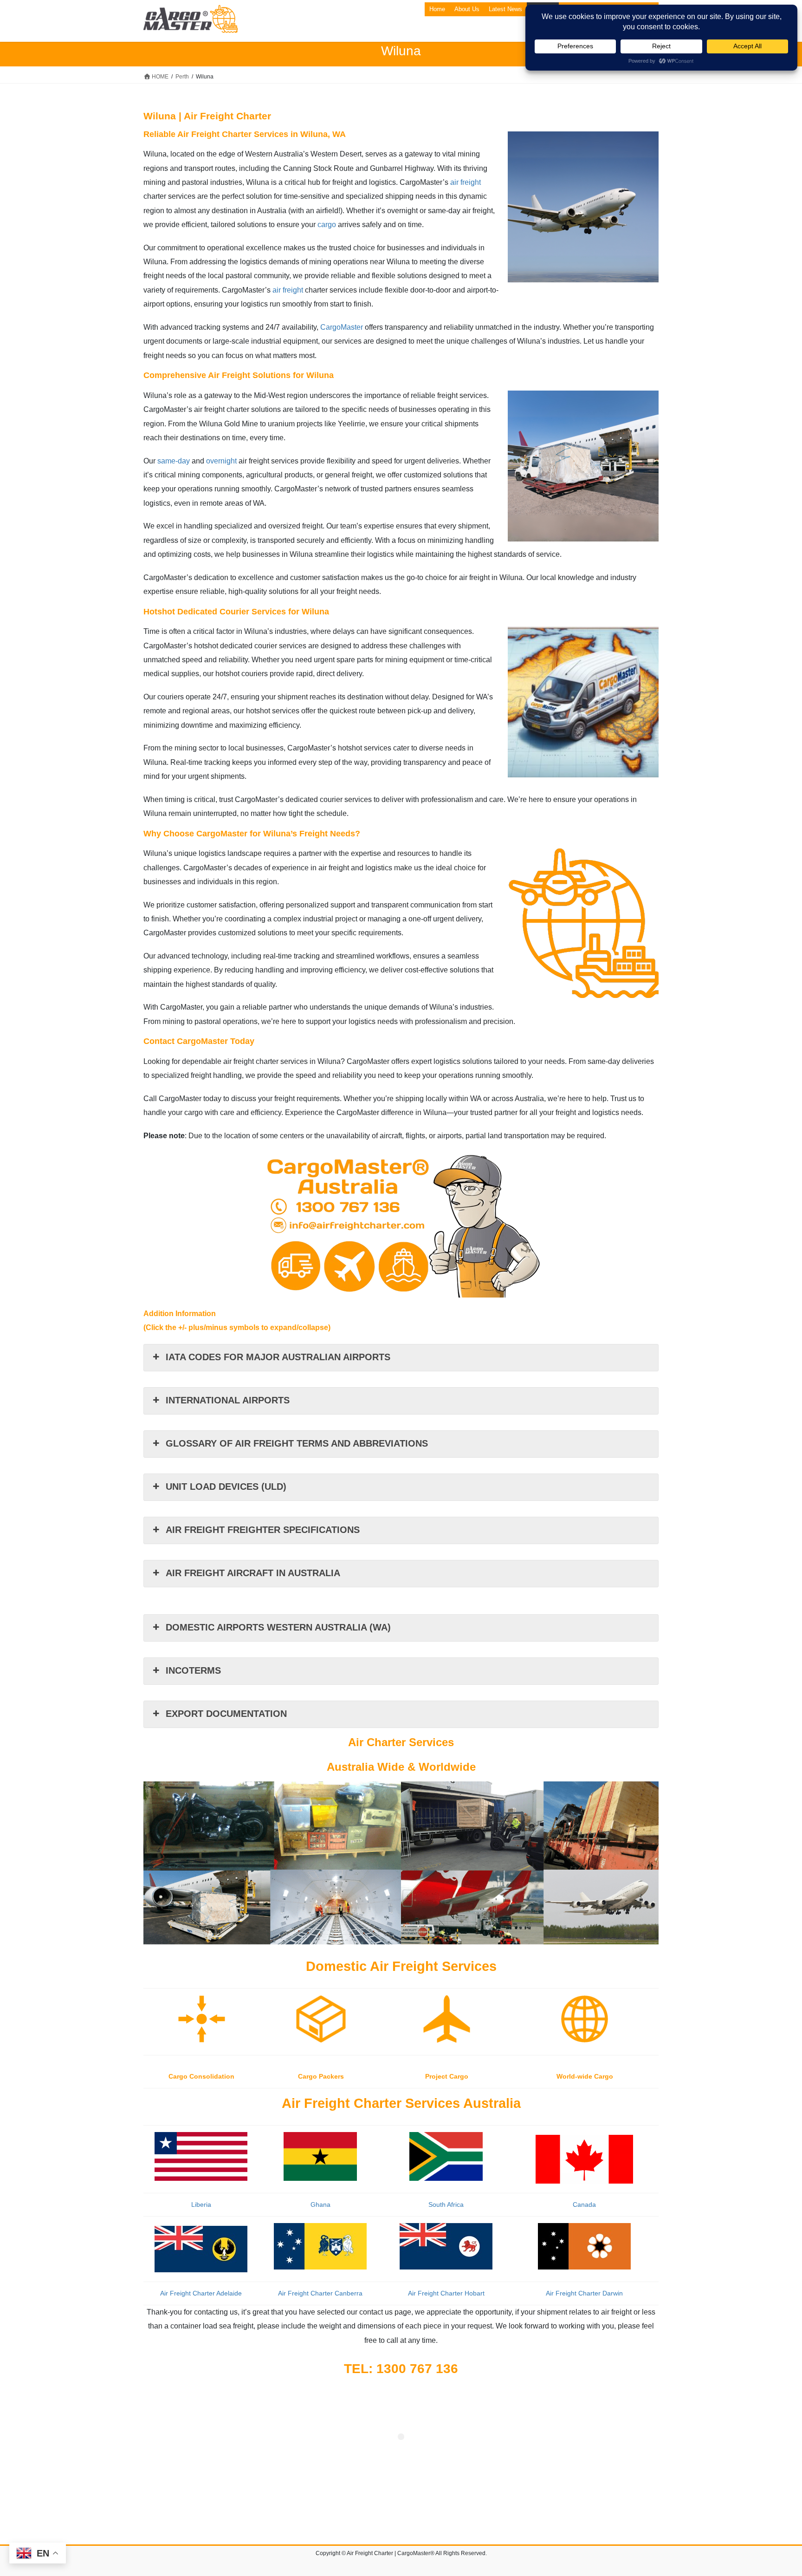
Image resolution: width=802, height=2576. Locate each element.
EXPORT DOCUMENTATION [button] (226, 1714)
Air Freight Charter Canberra (320, 2293)
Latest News (505, 9)
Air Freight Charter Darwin (584, 2293)
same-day (174, 461)
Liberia (201, 2204)
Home (437, 9)
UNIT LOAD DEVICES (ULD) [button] (226, 1487)
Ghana (320, 2204)
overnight (221, 461)
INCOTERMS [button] (193, 1670)
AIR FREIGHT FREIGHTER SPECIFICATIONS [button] (263, 1530)
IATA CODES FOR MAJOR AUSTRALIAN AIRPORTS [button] (278, 1357)
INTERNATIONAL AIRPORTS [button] (228, 1400)
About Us (467, 9)
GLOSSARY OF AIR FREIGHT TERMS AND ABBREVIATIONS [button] (297, 1443)
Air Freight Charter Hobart (446, 2293)
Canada (584, 2204)
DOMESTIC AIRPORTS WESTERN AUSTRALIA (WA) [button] (278, 1627)
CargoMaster (342, 327)
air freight (466, 182)
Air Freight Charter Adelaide (201, 2293)
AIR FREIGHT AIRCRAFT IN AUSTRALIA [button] (253, 1573)
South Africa (446, 2204)
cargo (327, 225)
